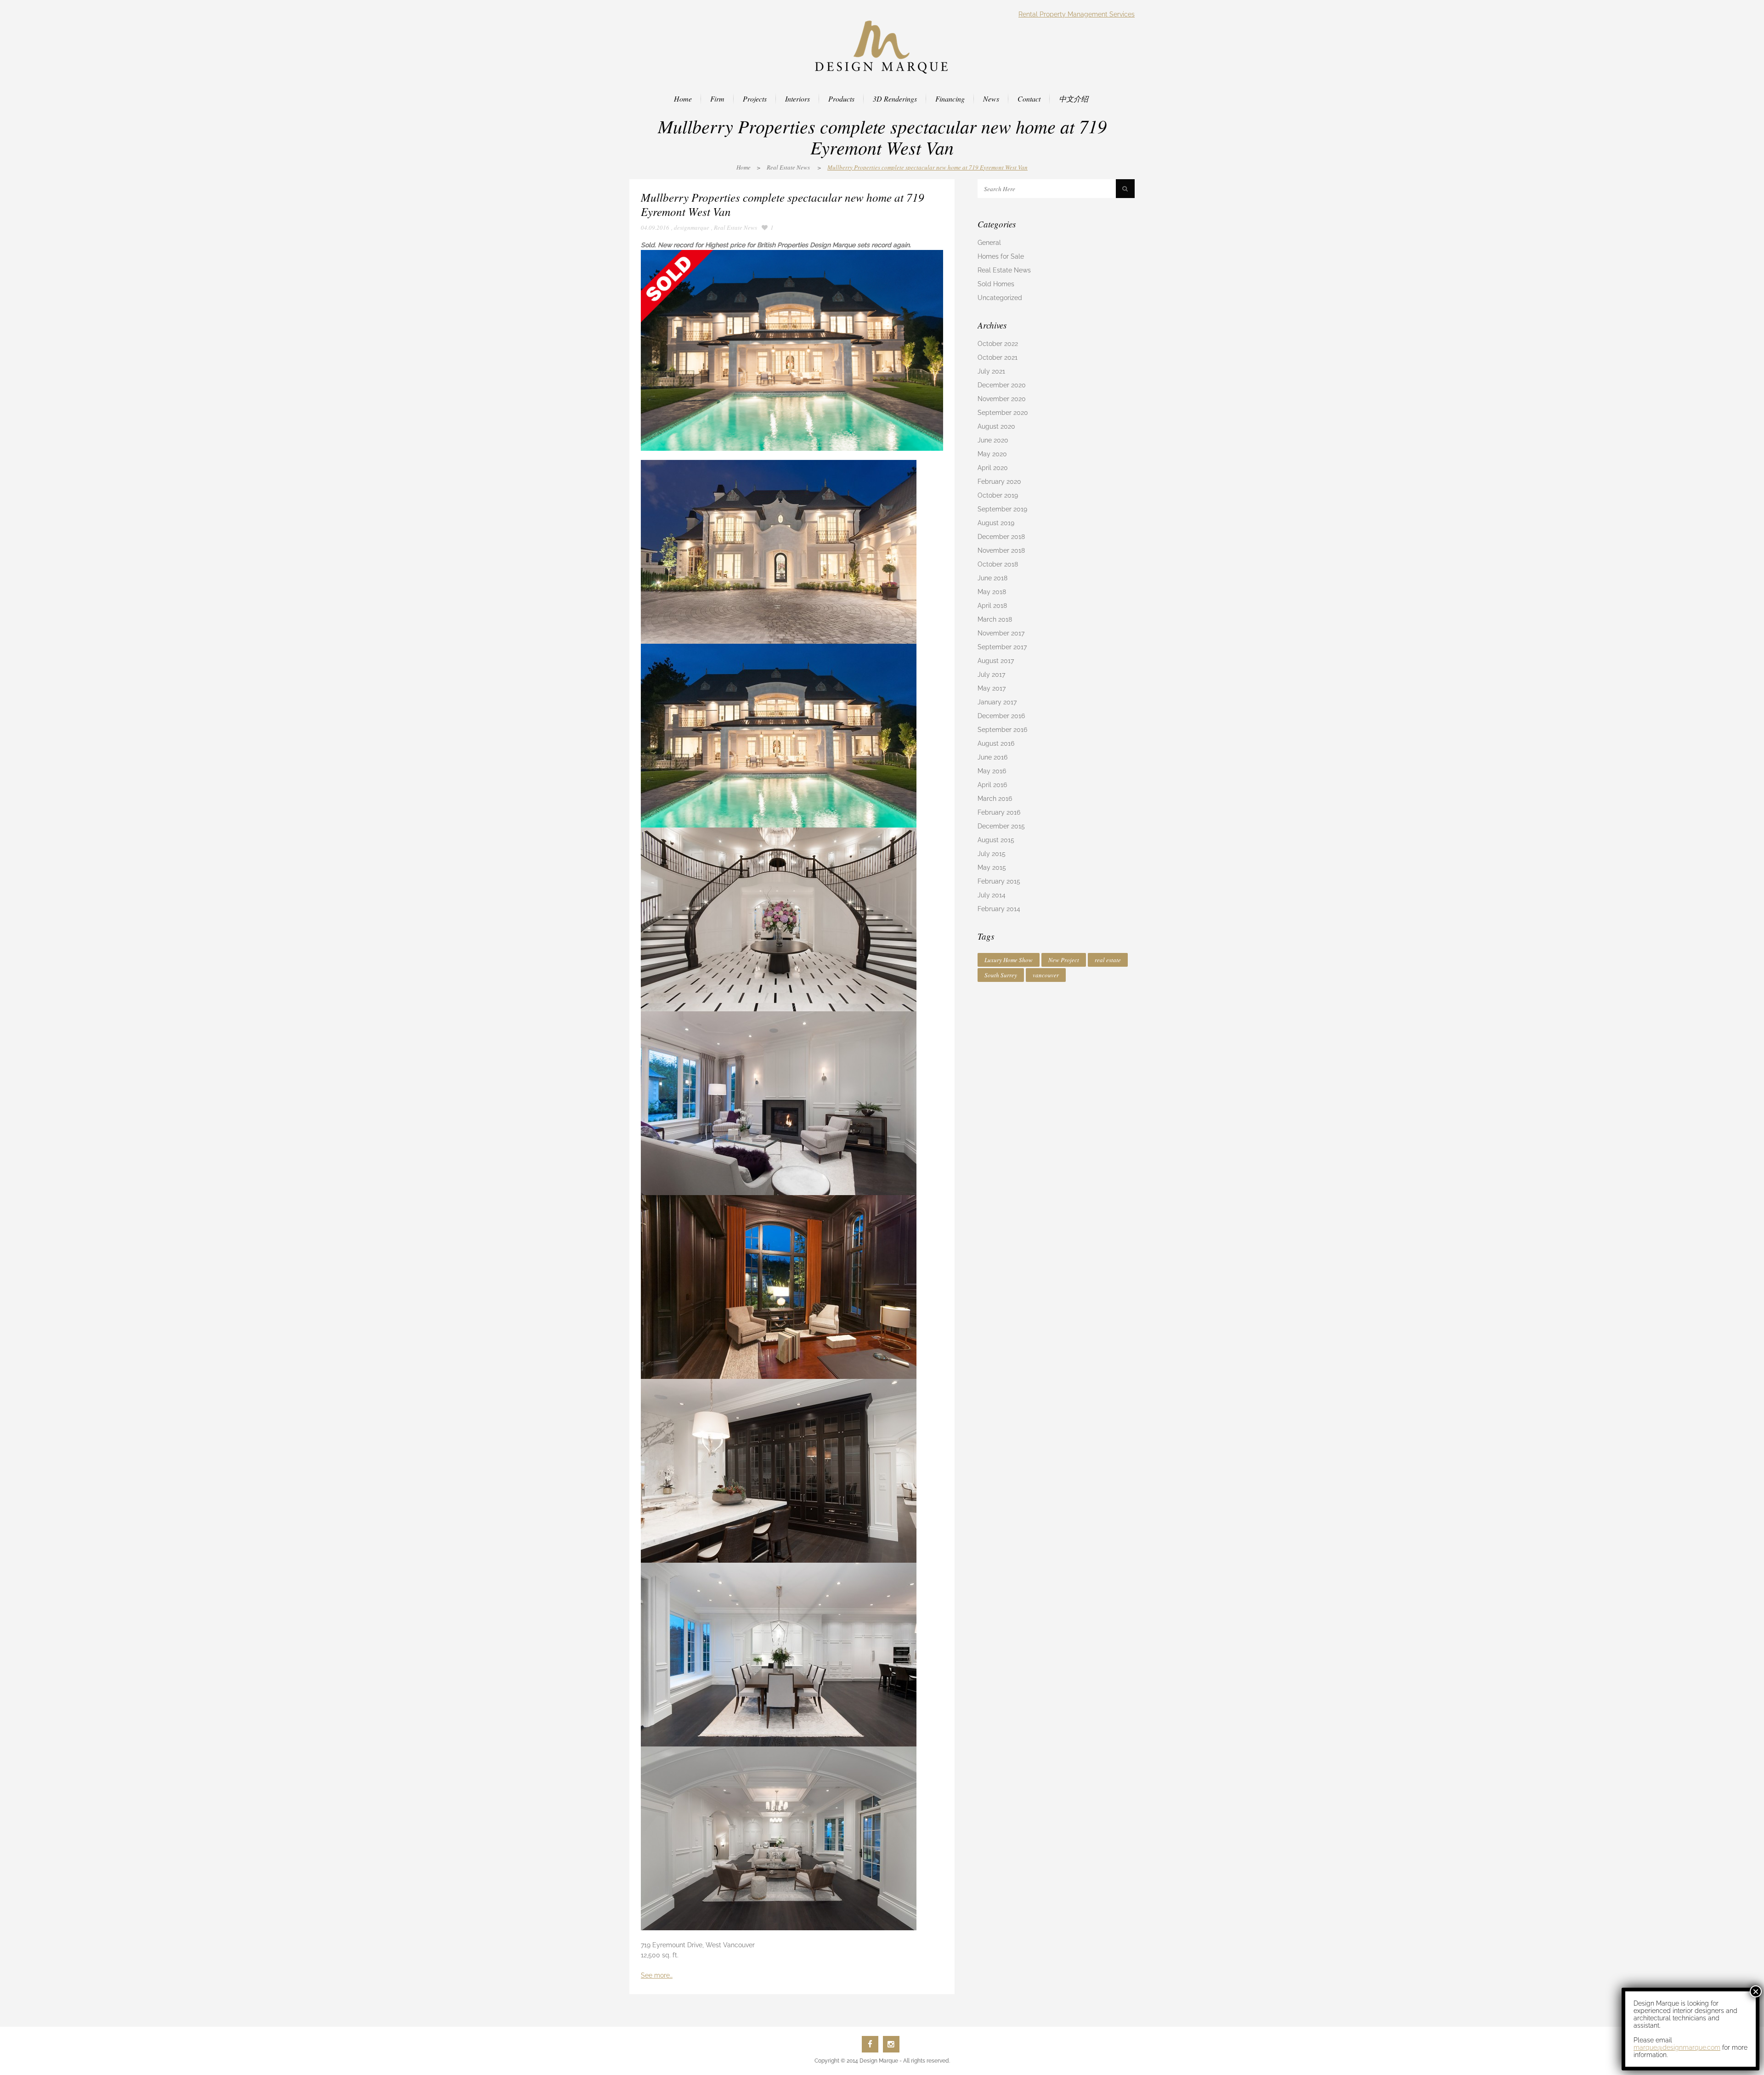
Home (743, 167)
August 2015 (996, 840)
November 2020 (1002, 399)
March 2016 (995, 799)
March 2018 (995, 619)
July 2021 (991, 371)
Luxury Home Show (1009, 960)
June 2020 (993, 440)
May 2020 (992, 454)
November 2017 (1001, 633)
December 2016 (1001, 716)
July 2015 (992, 854)
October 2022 (998, 344)
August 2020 (996, 426)
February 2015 (999, 881)
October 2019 (998, 495)
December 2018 (1001, 537)
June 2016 (992, 757)
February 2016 (999, 812)
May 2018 (992, 592)
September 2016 (1002, 730)
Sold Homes (996, 284)
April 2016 (992, 785)
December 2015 (1001, 826)
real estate (1108, 960)
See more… (657, 1975)
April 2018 (992, 606)
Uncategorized (1000, 298)
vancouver (1046, 975)
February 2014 (999, 909)
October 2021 (998, 357)
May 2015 (992, 867)
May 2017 (992, 688)
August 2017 (996, 661)
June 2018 (992, 578)
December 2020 (1002, 385)
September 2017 (1002, 647)
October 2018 (998, 564)
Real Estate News (788, 167)
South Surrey (1001, 975)
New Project (1064, 960)
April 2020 (993, 468)
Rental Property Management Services (1077, 14)
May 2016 (992, 771)
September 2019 (1002, 509)
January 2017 (997, 702)
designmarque (692, 227)
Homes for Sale (1001, 256)
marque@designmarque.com (1677, 2047)
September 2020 (1003, 413)
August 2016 (996, 743)
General (989, 243)
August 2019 (996, 523)
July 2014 (992, 895)
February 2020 (999, 482)
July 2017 (991, 675)
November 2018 (1001, 550)
